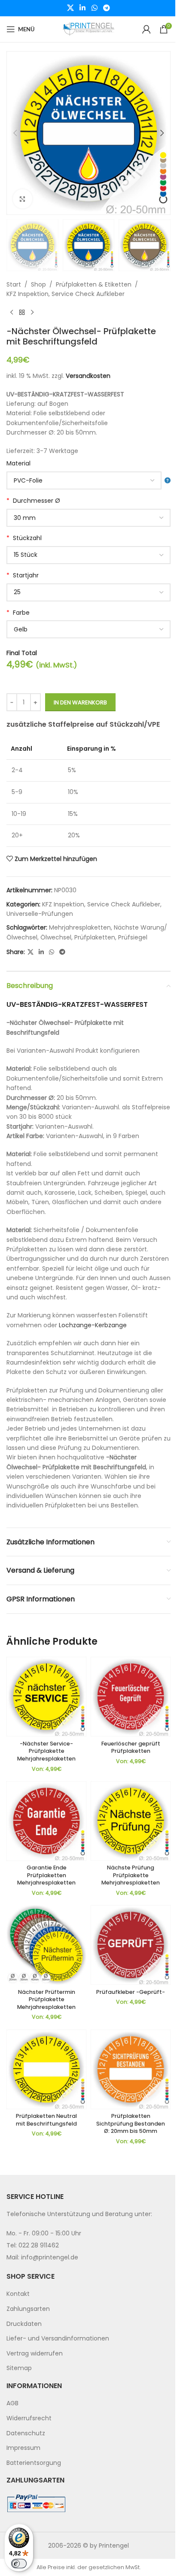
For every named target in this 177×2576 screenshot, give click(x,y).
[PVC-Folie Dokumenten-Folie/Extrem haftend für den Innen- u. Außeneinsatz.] (88, 480)
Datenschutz (26, 2433)
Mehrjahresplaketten (80, 927)
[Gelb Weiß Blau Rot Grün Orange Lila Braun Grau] (88, 629)
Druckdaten (24, 2324)
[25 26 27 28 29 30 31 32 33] (88, 592)
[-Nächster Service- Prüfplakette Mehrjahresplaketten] (46, 1697)
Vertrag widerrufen (35, 2353)
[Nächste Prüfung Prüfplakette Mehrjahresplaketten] (131, 1821)
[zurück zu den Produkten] (22, 312)
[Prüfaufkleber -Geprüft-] (131, 1945)
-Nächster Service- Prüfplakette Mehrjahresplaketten (46, 1751)
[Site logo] (88, 29)
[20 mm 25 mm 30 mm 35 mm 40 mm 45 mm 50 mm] (88, 518)
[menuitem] (88, 2294)
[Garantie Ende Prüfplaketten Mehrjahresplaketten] (46, 1821)
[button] (15, 133)
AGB (12, 2403)
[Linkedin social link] (83, 8)
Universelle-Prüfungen (40, 914)
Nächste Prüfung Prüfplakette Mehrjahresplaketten (131, 1875)
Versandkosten (88, 376)
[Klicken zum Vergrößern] (23, 199)
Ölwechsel (56, 937)
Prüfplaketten (95, 937)
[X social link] (70, 8)
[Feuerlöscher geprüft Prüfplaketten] (131, 1697)
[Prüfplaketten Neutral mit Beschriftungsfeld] (46, 2069)
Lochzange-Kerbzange (93, 1325)
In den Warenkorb (80, 702)
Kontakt (18, 2294)
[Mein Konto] (146, 29)
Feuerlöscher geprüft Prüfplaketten (131, 1747)
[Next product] (32, 312)
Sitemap (19, 2368)
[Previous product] (12, 312)
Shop (38, 284)
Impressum (23, 2448)
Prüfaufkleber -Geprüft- (131, 1992)
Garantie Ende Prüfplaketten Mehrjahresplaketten (46, 1875)
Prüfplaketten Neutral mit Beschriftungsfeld (46, 2120)
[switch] (19, 2564)
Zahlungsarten (28, 2309)
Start (14, 284)
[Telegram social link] (106, 8)
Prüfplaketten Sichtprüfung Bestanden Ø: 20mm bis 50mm (131, 2123)
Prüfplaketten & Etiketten (94, 284)
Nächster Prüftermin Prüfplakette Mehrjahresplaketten (46, 1999)
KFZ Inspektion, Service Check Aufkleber (66, 294)
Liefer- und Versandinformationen (58, 2338)
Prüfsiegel (133, 937)
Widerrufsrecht (29, 2418)
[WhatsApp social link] (94, 8)
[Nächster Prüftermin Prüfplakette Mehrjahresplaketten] (46, 1945)
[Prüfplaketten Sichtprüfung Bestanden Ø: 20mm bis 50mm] (131, 2069)
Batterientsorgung (34, 2463)
